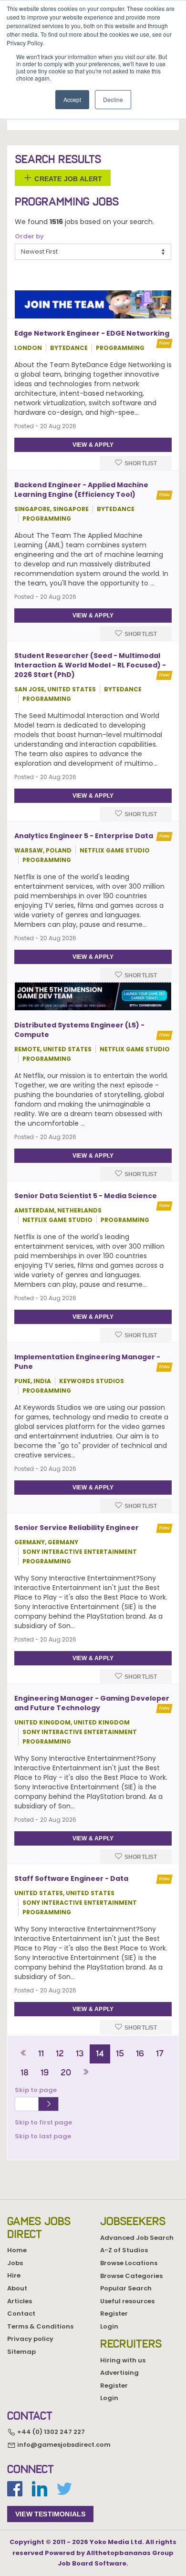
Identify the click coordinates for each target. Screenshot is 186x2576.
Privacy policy (30, 2339)
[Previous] (24, 2054)
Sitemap (21, 2352)
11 (41, 2053)
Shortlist (140, 463)
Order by (29, 236)
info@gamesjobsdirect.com (63, 2445)
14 (100, 2053)
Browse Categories (131, 2276)
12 (60, 2053)
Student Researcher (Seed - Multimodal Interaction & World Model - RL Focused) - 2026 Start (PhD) (90, 665)
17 (160, 2053)
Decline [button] (113, 99)
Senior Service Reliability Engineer (77, 1528)
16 (140, 2053)
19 (45, 2073)
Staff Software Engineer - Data (71, 1878)
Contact (21, 2314)
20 (66, 2073)
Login (109, 2326)
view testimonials (50, 2514)
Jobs (15, 2263)
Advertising (119, 2373)
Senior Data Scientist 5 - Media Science (86, 1196)
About (17, 2288)
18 (25, 2073)
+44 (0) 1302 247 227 (50, 2432)
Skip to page (37, 2090)
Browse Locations (129, 2263)
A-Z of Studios (124, 2250)
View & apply (93, 445)
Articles (20, 2301)
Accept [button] (72, 99)
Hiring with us (123, 2360)
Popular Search (126, 2288)
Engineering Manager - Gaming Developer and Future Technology (92, 1703)
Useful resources (127, 2301)
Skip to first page (43, 2122)
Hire (14, 2275)
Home (17, 2250)
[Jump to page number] (48, 2104)
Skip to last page (43, 2136)
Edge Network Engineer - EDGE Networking (92, 333)
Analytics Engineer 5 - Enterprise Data (84, 836)
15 (120, 2053)
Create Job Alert (67, 178)
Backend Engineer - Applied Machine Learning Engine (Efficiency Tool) (81, 490)
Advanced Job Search (137, 2238)
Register (114, 2314)
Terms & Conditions (40, 2326)
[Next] (86, 2073)
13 (80, 2053)
